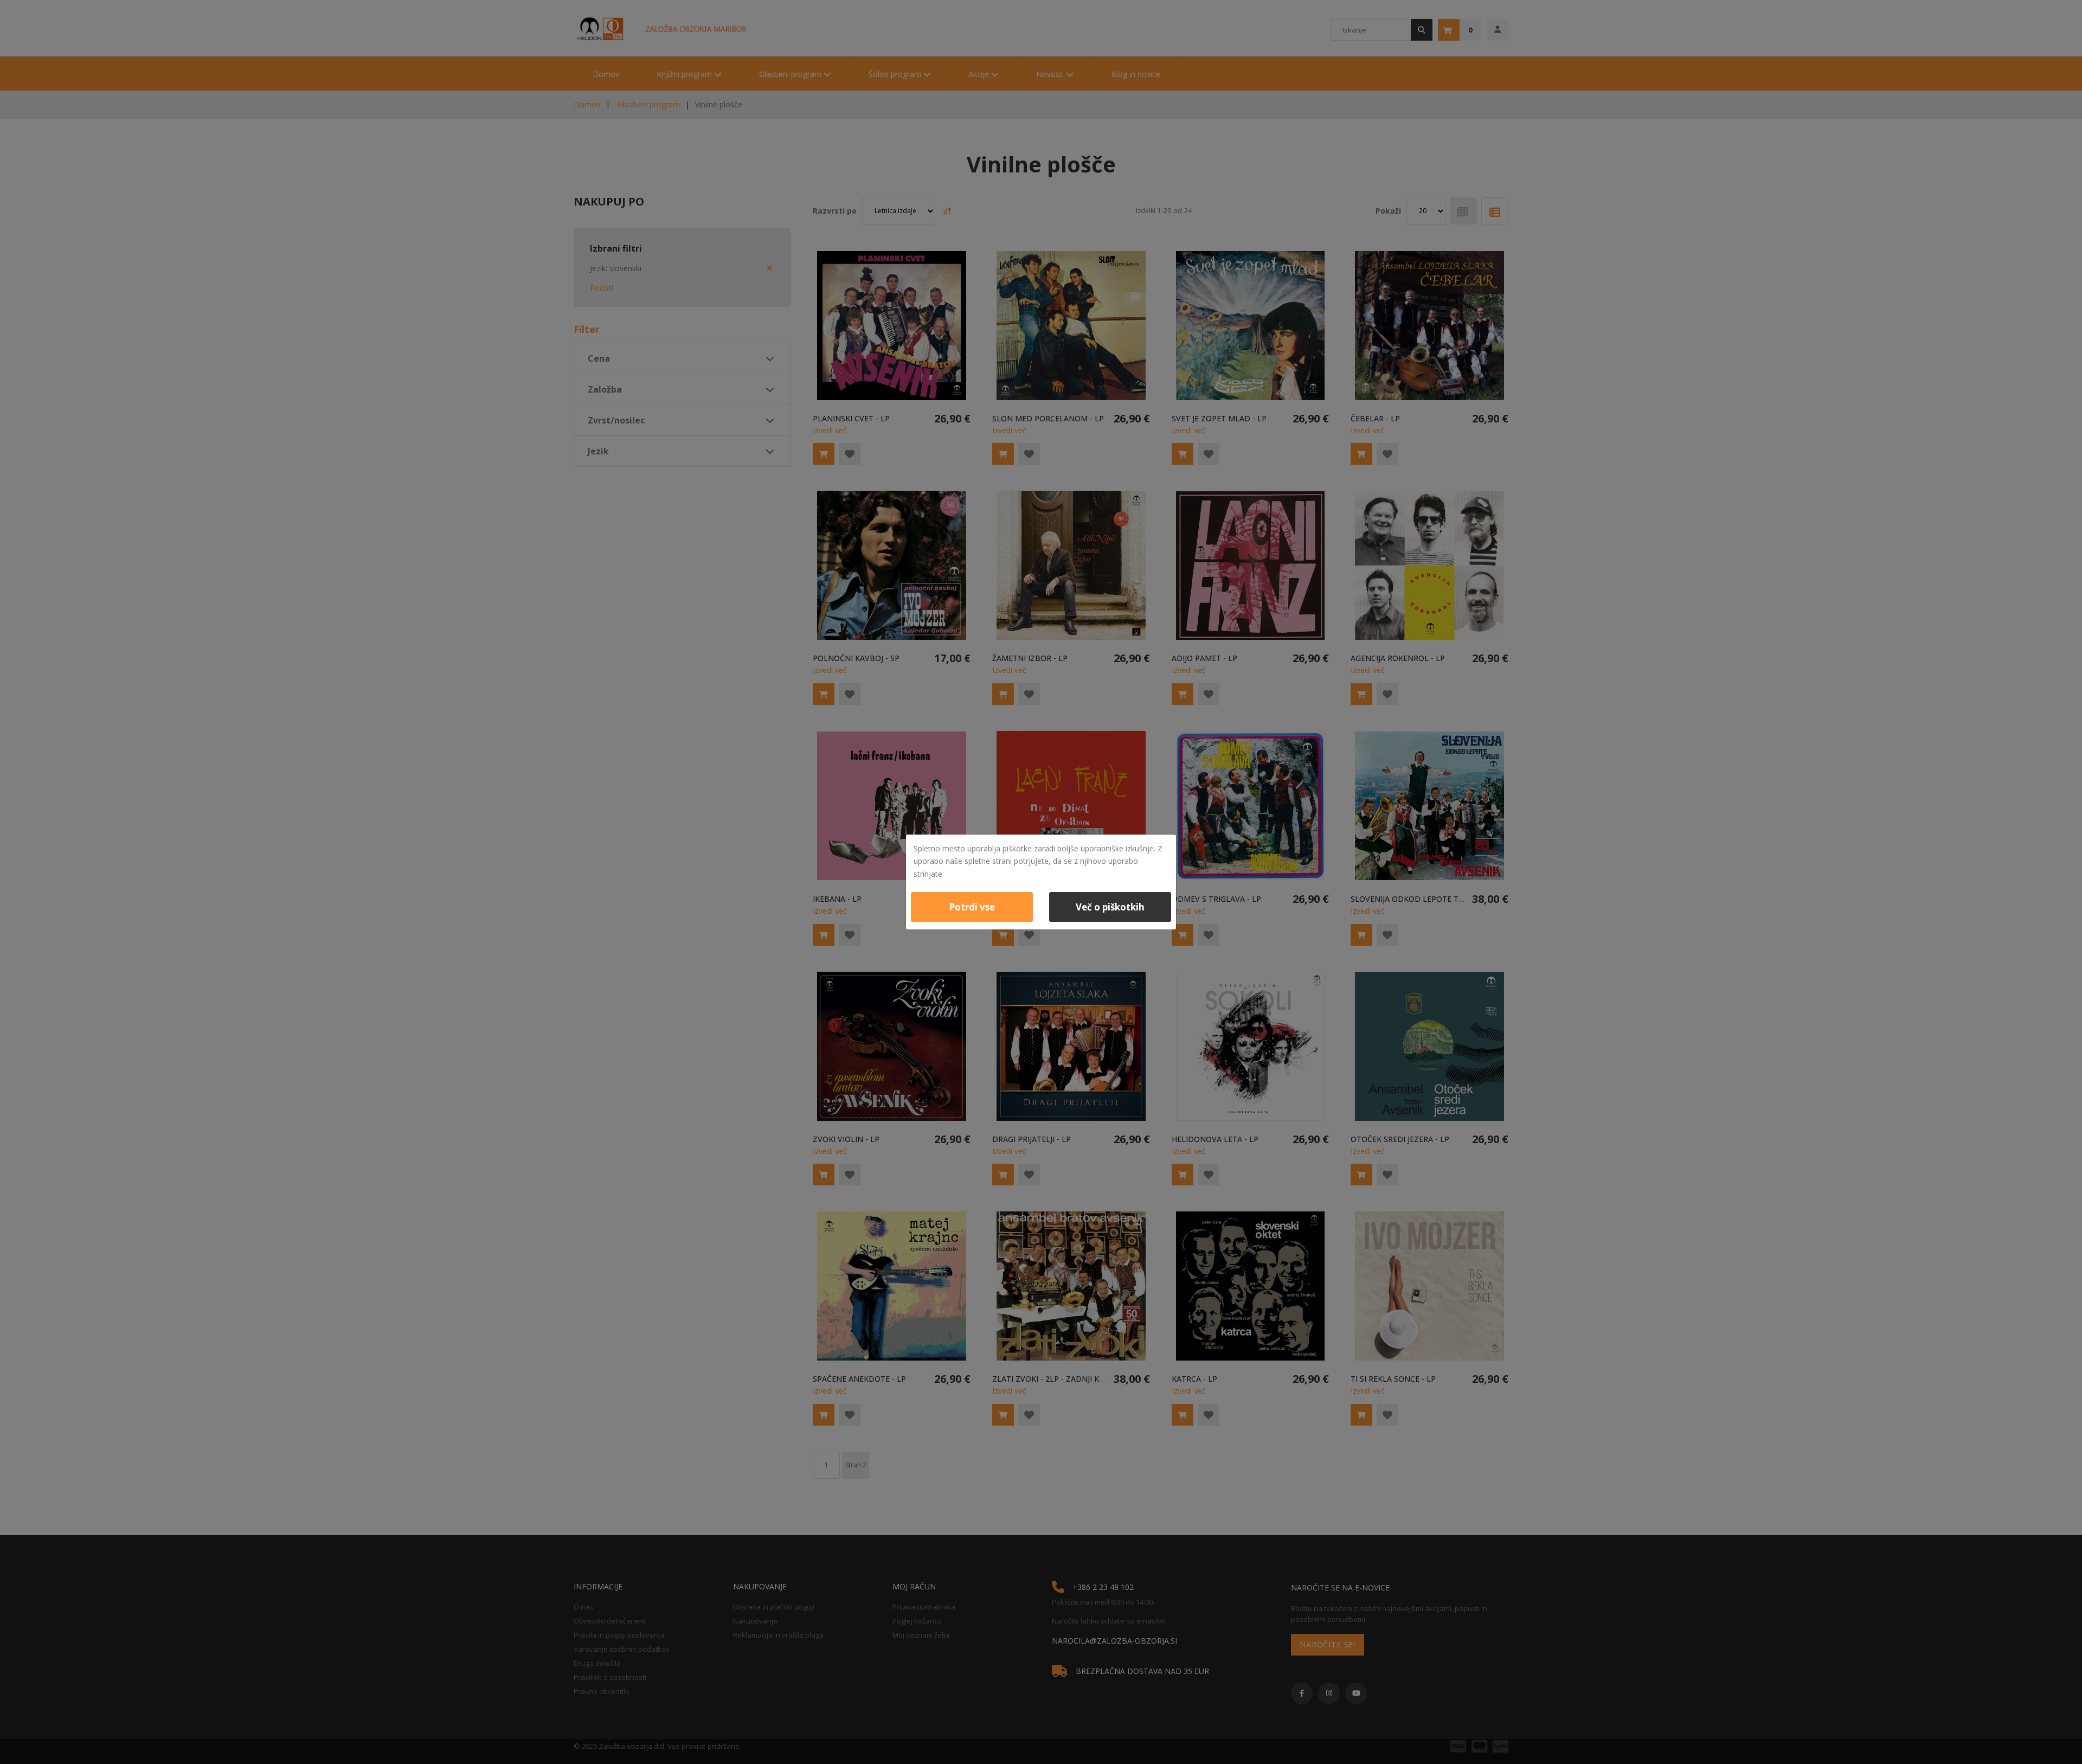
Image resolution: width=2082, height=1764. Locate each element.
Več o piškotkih (1110, 907)
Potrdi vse (972, 907)
